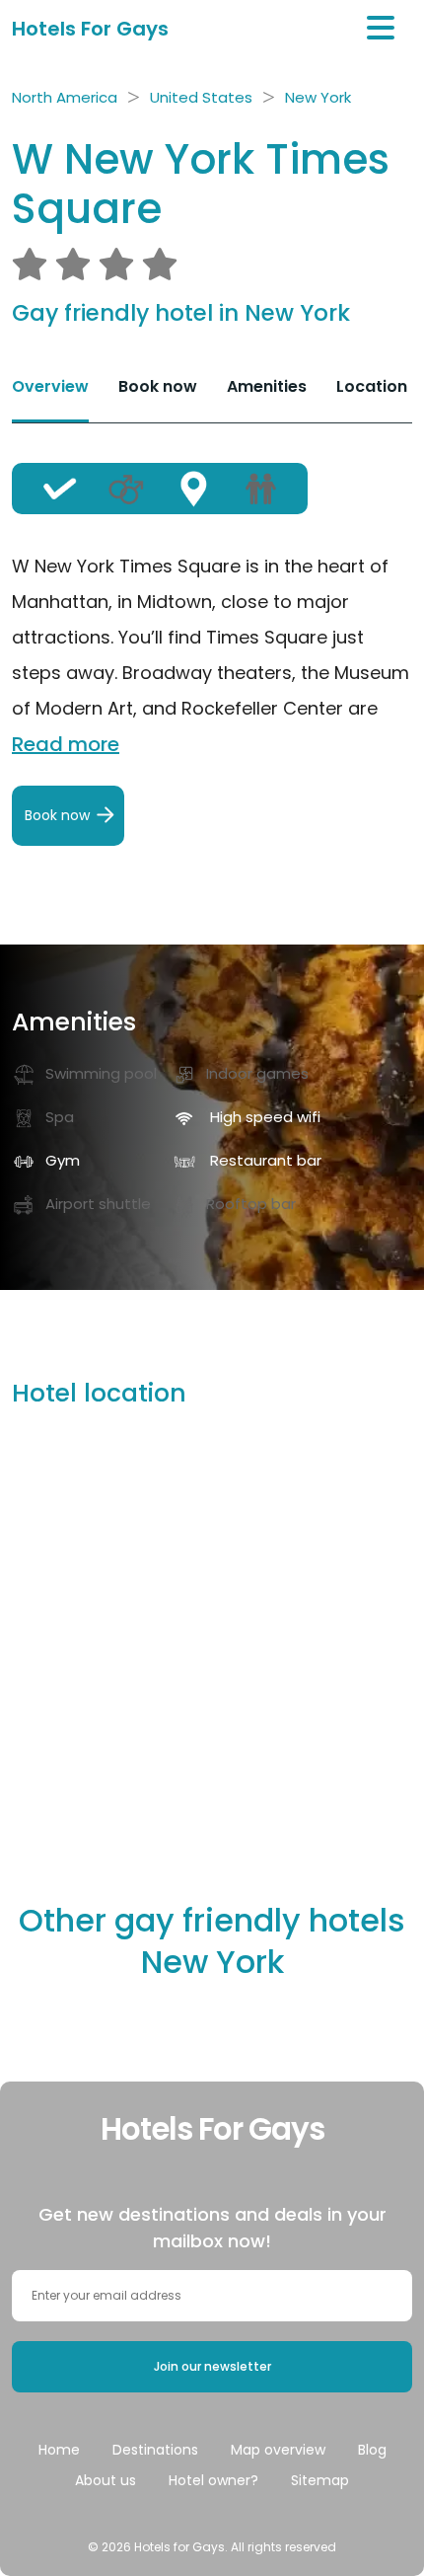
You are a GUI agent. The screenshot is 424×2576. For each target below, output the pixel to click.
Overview (50, 386)
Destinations (155, 2450)
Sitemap (320, 2480)
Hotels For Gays (90, 29)
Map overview (278, 2450)
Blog (372, 2450)
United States (201, 97)
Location (372, 386)
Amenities (267, 386)
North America (65, 97)
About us (106, 2480)
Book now (158, 386)
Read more (66, 744)
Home (59, 2450)
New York (318, 97)
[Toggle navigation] (381, 28)
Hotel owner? (213, 2480)
